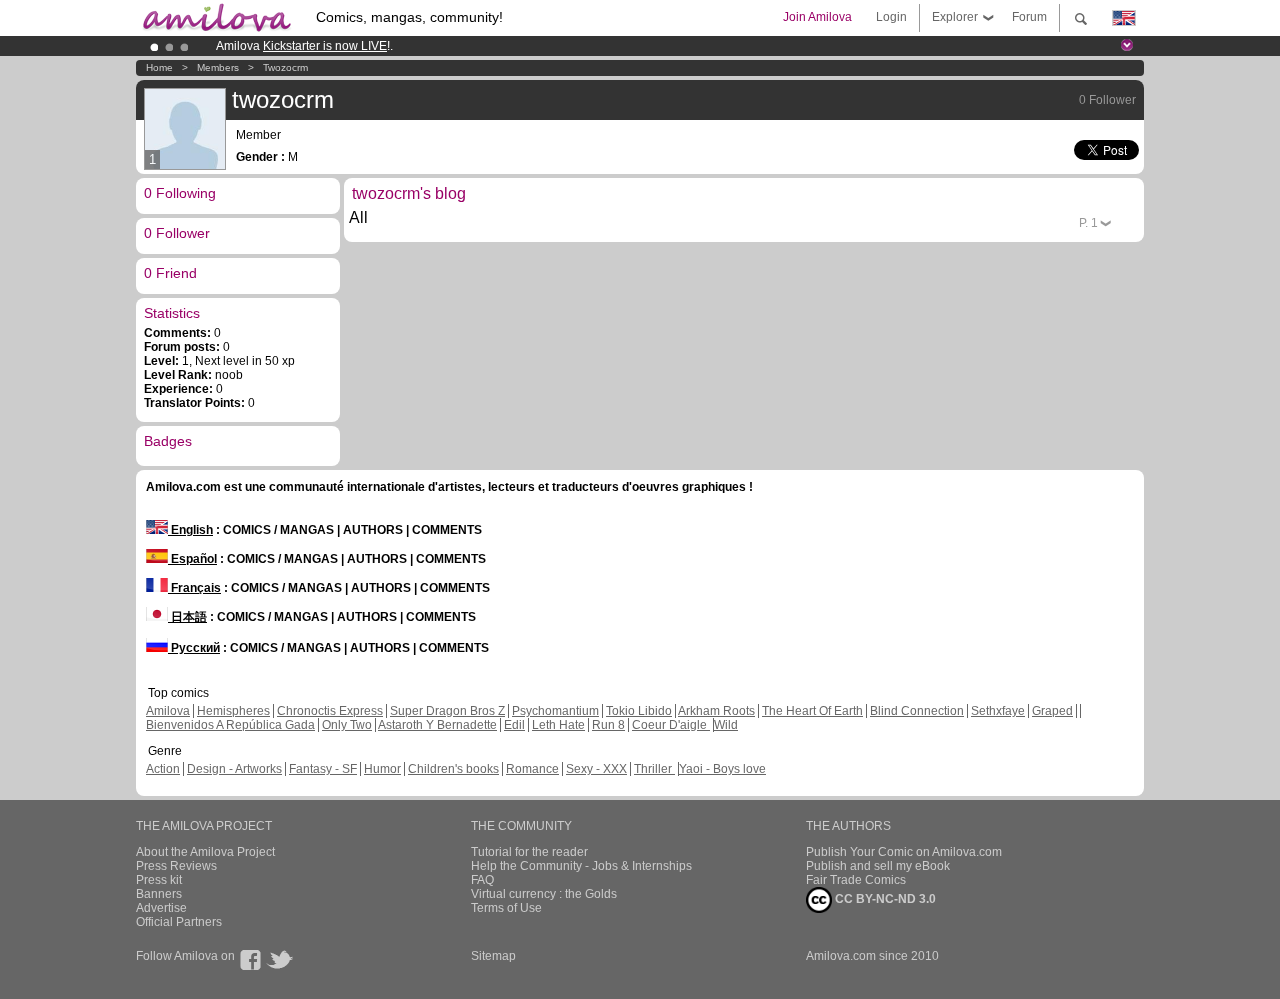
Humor (382, 769)
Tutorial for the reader (529, 852)
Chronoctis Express (330, 711)
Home (159, 67)
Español (192, 559)
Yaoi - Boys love (722, 769)
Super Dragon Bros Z (447, 711)
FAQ (482, 880)
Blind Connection (917, 711)
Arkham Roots (716, 711)
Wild (726, 725)
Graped (1052, 711)
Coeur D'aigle (671, 725)
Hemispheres (233, 711)
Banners (159, 894)
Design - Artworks (234, 769)
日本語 (187, 617)
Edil (514, 725)
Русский (194, 648)
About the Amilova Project (205, 852)
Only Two (347, 725)
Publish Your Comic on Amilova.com (904, 852)
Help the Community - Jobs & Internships (581, 866)
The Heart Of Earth (812, 711)
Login (891, 17)
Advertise (161, 908)
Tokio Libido (639, 711)
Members (218, 67)
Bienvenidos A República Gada (230, 725)
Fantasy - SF (323, 769)
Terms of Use (506, 908)
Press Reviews (176, 866)
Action (163, 769)
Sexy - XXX (596, 769)
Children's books (453, 769)
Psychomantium (555, 711)
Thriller (654, 769)
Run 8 (608, 725)
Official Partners (179, 922)
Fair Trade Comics (856, 880)
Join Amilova (817, 17)
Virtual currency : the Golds (544, 894)
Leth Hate (558, 725)
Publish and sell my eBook (878, 866)
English (190, 530)
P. (1088, 223)
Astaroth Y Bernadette (437, 725)
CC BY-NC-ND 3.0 (884, 899)
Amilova (168, 711)
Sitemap (493, 956)
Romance (532, 769)
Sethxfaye (998, 711)
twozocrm (285, 67)
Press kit (159, 880)
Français (194, 588)
